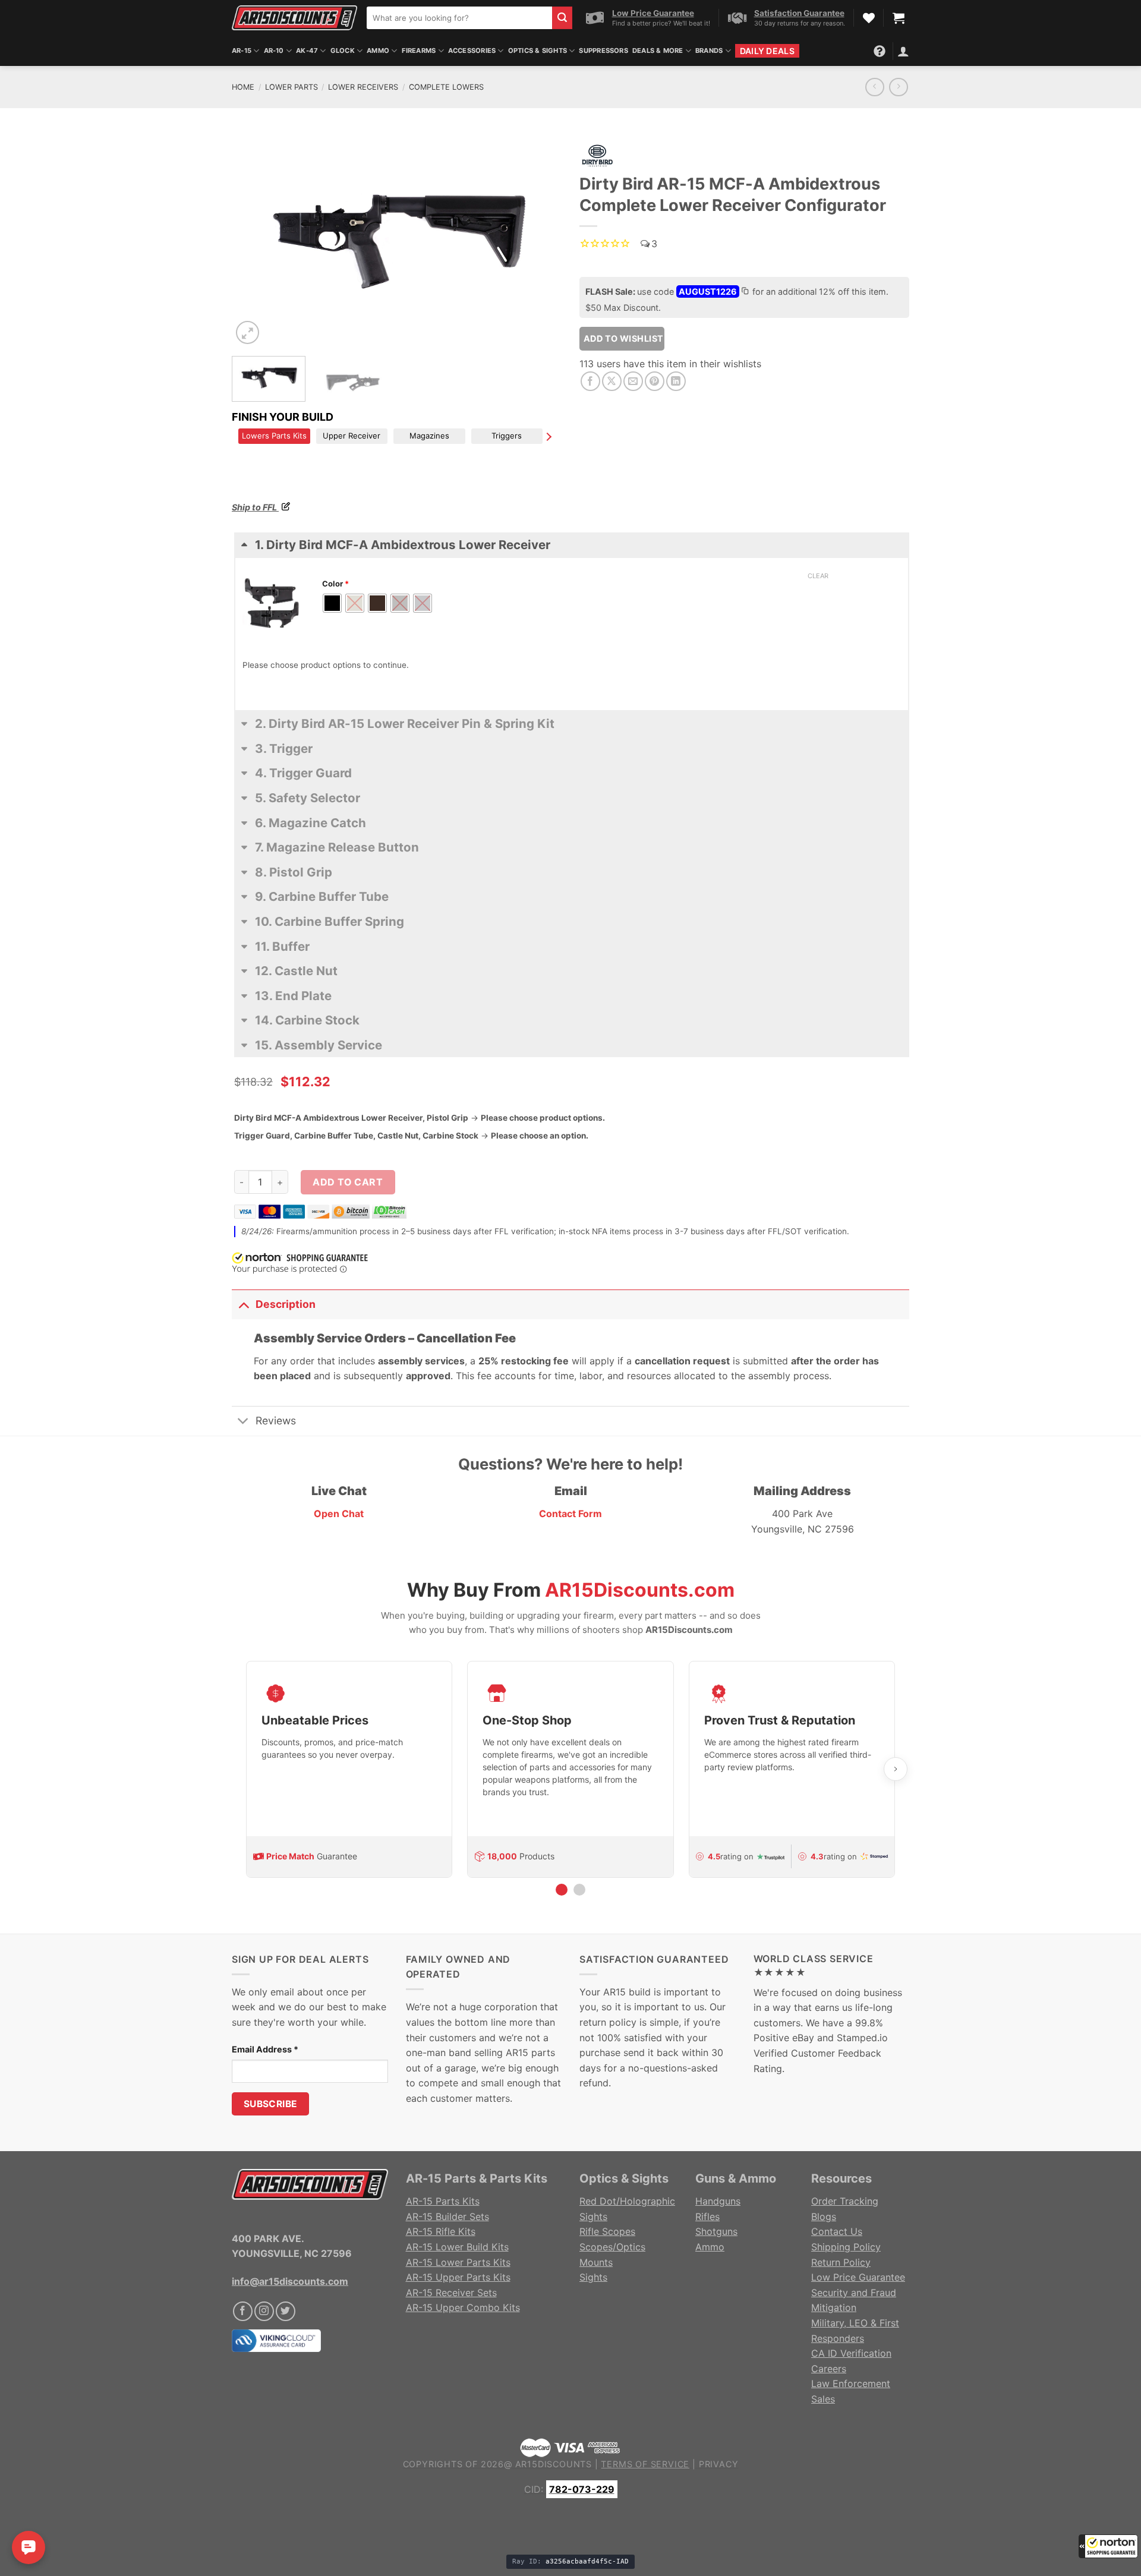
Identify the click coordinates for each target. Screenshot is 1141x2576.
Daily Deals (767, 51)
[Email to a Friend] (633, 381)
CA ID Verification (851, 2353)
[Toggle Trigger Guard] (572, 783)
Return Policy (841, 2262)
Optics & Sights (538, 51)
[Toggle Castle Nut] (572, 980)
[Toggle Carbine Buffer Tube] (572, 906)
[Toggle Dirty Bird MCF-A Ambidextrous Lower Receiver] (572, 554)
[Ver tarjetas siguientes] (896, 1769)
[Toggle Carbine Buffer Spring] (572, 931)
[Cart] (899, 18)
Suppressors (603, 51)
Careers (829, 2369)
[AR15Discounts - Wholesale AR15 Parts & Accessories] (294, 18)
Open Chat (339, 1514)
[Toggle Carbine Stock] (572, 1030)
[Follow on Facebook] (243, 2311)
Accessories (472, 51)
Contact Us (837, 2231)
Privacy (719, 2464)
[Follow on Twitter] (286, 2311)
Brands (709, 51)
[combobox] (459, 18)
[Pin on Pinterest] (655, 381)
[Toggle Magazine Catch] (572, 832)
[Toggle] (243, 1304)
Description (286, 1304)
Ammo (378, 51)
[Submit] (562, 18)
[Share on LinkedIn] (676, 381)
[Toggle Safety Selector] (572, 808)
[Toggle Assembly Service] (572, 1055)
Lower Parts (291, 87)
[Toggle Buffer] (572, 956)
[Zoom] (248, 332)
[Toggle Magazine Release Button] (572, 857)
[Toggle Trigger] (572, 758)
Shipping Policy (846, 2247)
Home (243, 87)
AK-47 (307, 51)
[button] (1108, 2546)
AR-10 (274, 51)
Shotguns (716, 2231)
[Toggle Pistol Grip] (572, 882)
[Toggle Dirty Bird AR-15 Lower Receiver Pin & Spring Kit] (572, 733)
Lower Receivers (363, 87)
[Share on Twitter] (612, 381)
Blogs (824, 2216)
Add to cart (348, 1182)
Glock (343, 51)
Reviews (276, 1421)
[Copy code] (745, 292)
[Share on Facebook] (590, 381)
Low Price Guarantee (858, 2277)
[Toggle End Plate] (572, 1005)
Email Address (265, 2049)
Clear (818, 576)
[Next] (540, 239)
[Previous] (253, 239)
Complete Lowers (446, 87)
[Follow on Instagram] (264, 2311)
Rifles (707, 2216)
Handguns (718, 2201)
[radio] (332, 603)
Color (335, 584)
